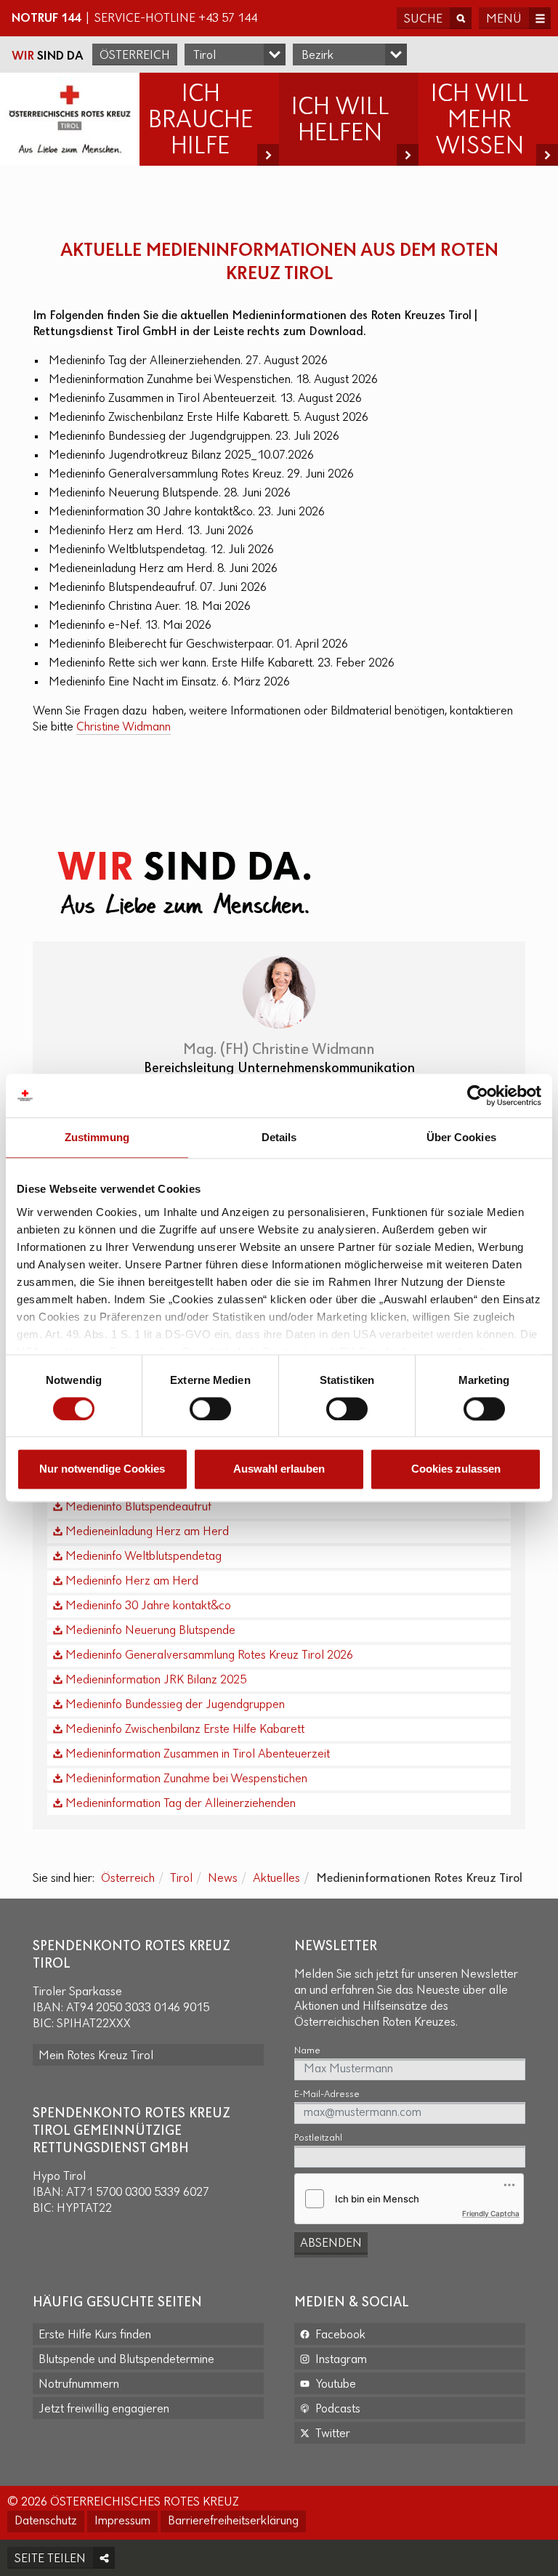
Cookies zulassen (456, 1469)
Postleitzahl (318, 2138)
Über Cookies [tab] (461, 1137)
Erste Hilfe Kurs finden (95, 2335)
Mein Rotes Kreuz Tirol (96, 2056)
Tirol (181, 1879)
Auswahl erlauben (279, 1469)
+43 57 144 (228, 19)
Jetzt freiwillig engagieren (104, 2410)
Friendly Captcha (491, 2213)
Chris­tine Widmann (124, 728)
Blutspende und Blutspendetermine (126, 2360)
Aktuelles (276, 1879)
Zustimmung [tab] (97, 1137)
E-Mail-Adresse (327, 2094)
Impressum (122, 2521)
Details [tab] (279, 1137)
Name (307, 2051)
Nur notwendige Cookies (102, 1469)
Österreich (135, 56)
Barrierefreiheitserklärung (233, 2521)
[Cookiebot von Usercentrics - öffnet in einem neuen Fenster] (478, 1095)
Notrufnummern (79, 2385)
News (223, 1879)
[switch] (210, 1409)
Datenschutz (46, 2521)
